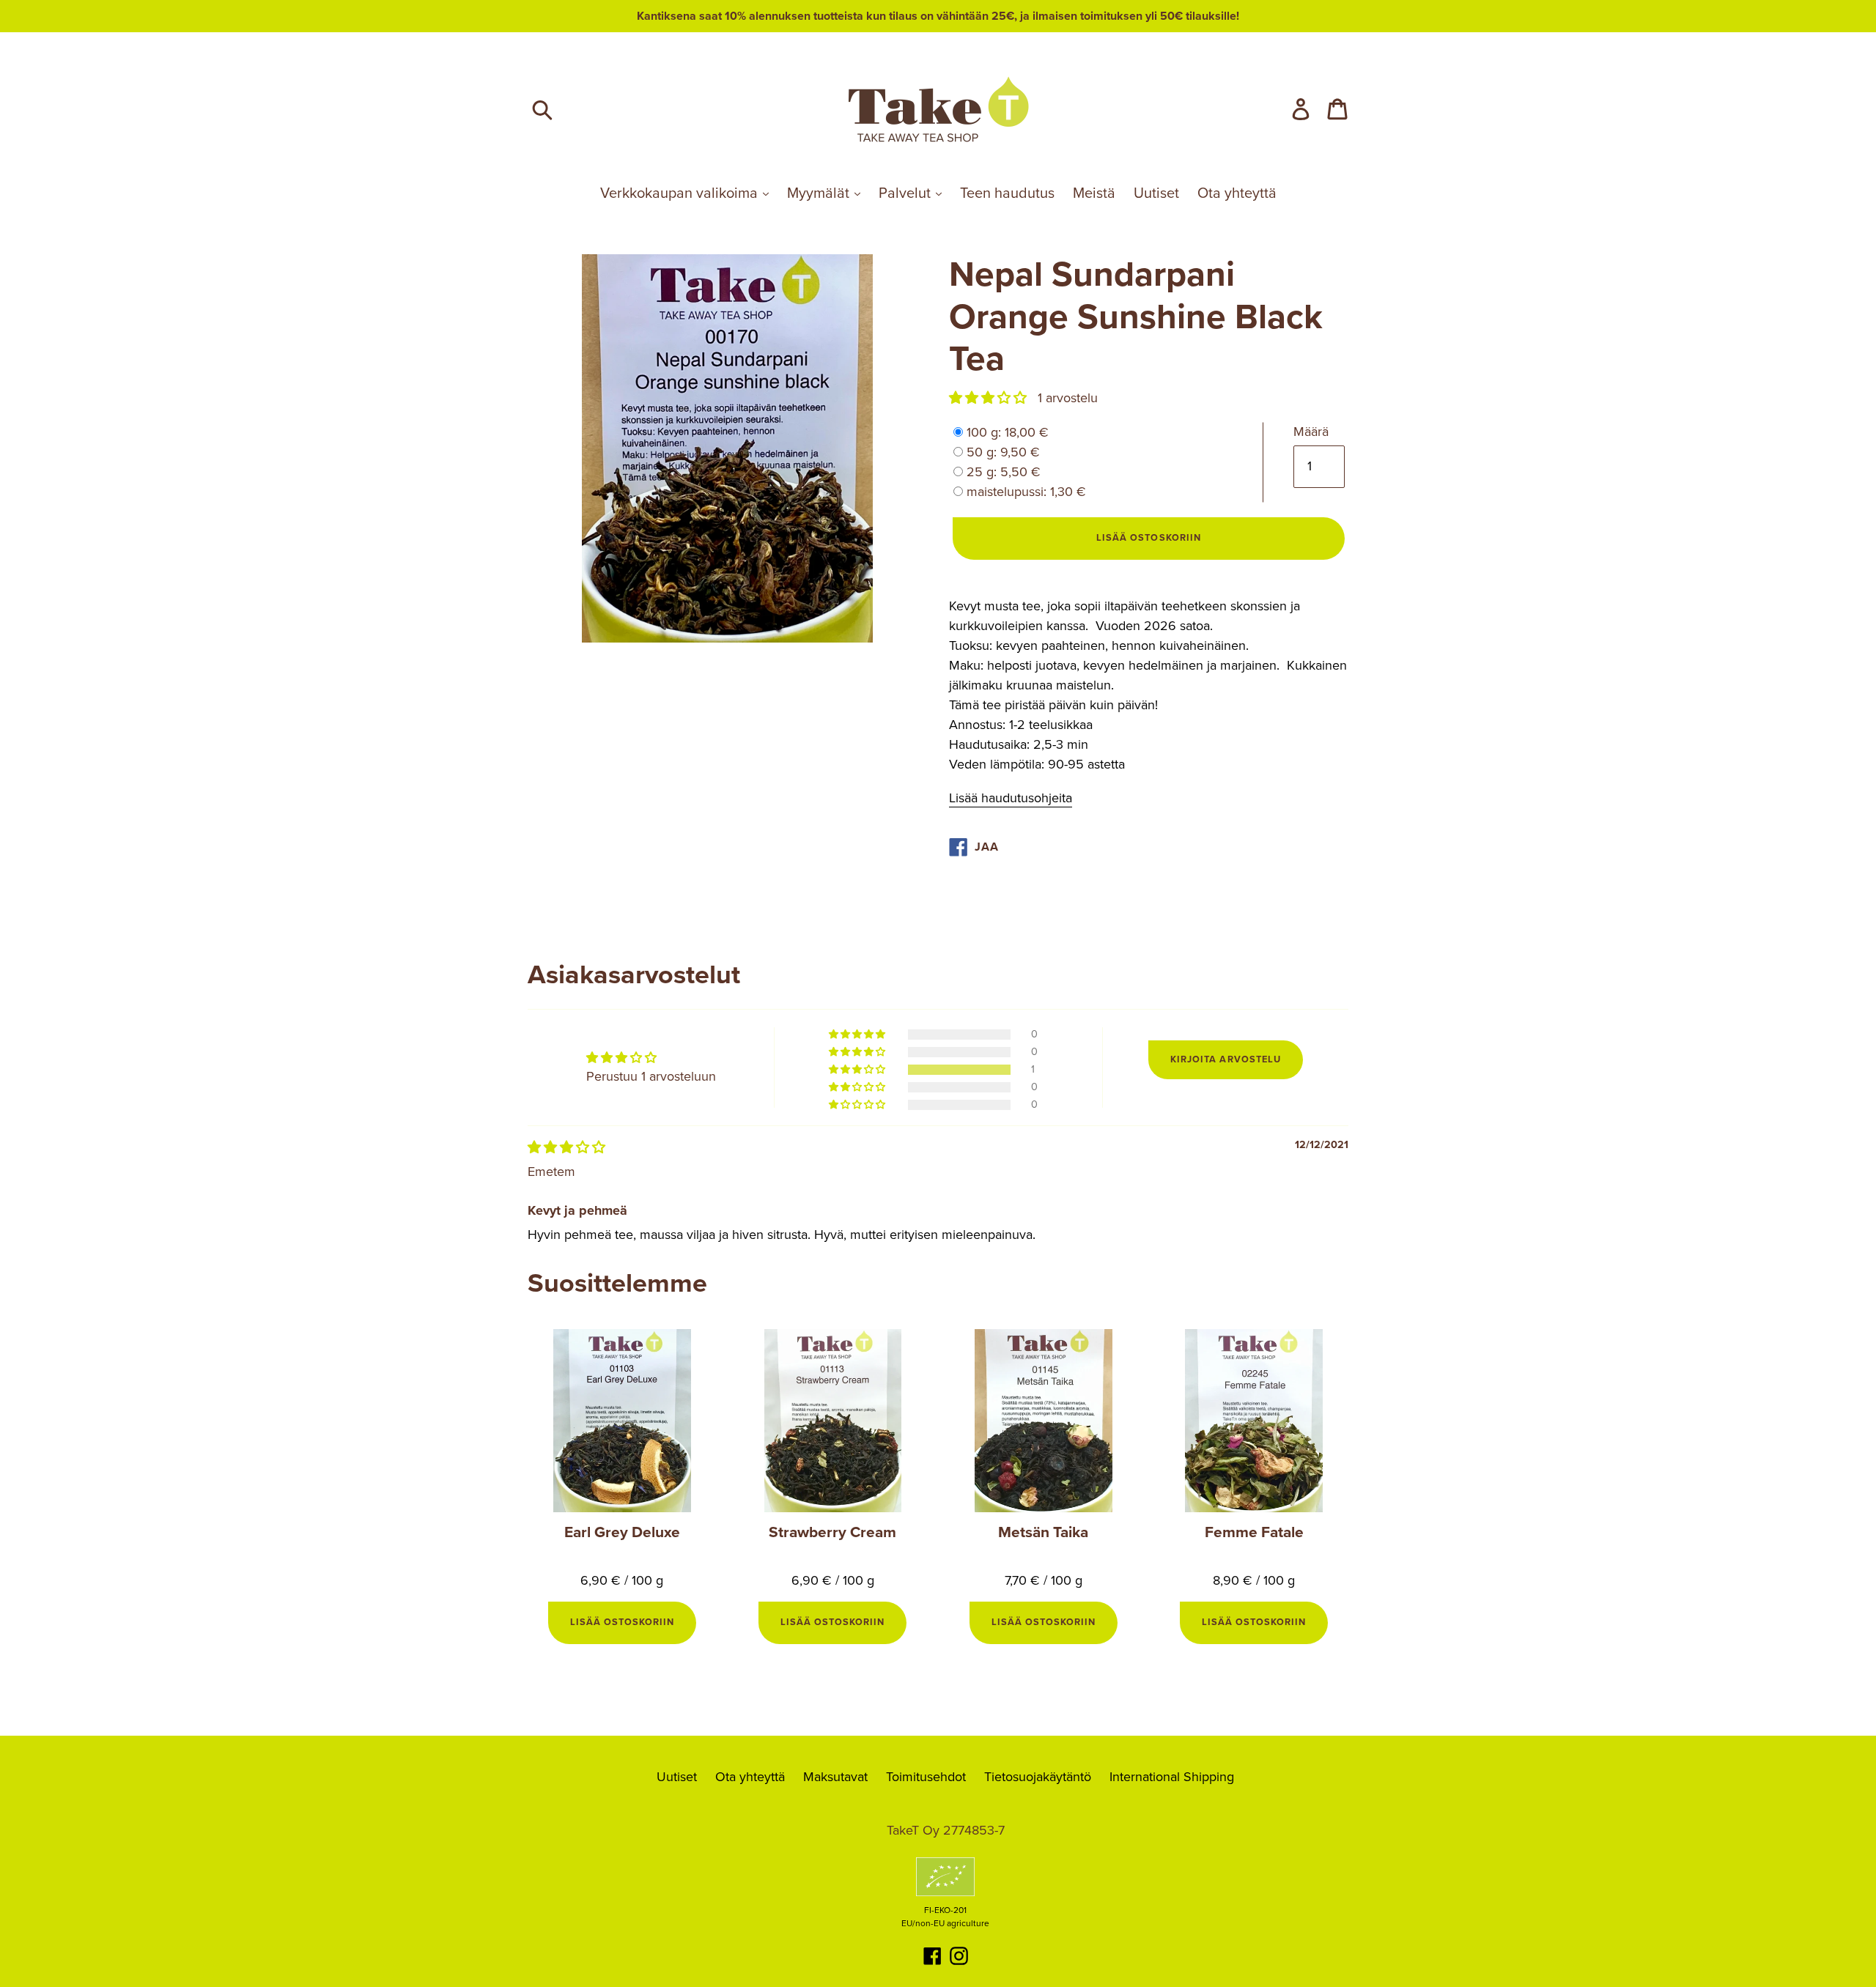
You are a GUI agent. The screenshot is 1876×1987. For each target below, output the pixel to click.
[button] (990, 398)
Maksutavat (835, 1777)
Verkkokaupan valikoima (681, 193)
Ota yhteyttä (1237, 193)
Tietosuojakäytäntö (1038, 1777)
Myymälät (820, 193)
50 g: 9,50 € (1003, 452)
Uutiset (1156, 193)
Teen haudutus (1007, 193)
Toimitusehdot (926, 1777)
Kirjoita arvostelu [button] (1225, 1059)
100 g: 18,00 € (1008, 432)
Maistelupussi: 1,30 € (1026, 492)
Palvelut (906, 193)
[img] (566, 1147)
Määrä (1311, 432)
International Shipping (1172, 1777)
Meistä (1094, 193)
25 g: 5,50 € (1004, 472)
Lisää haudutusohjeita (1011, 798)
